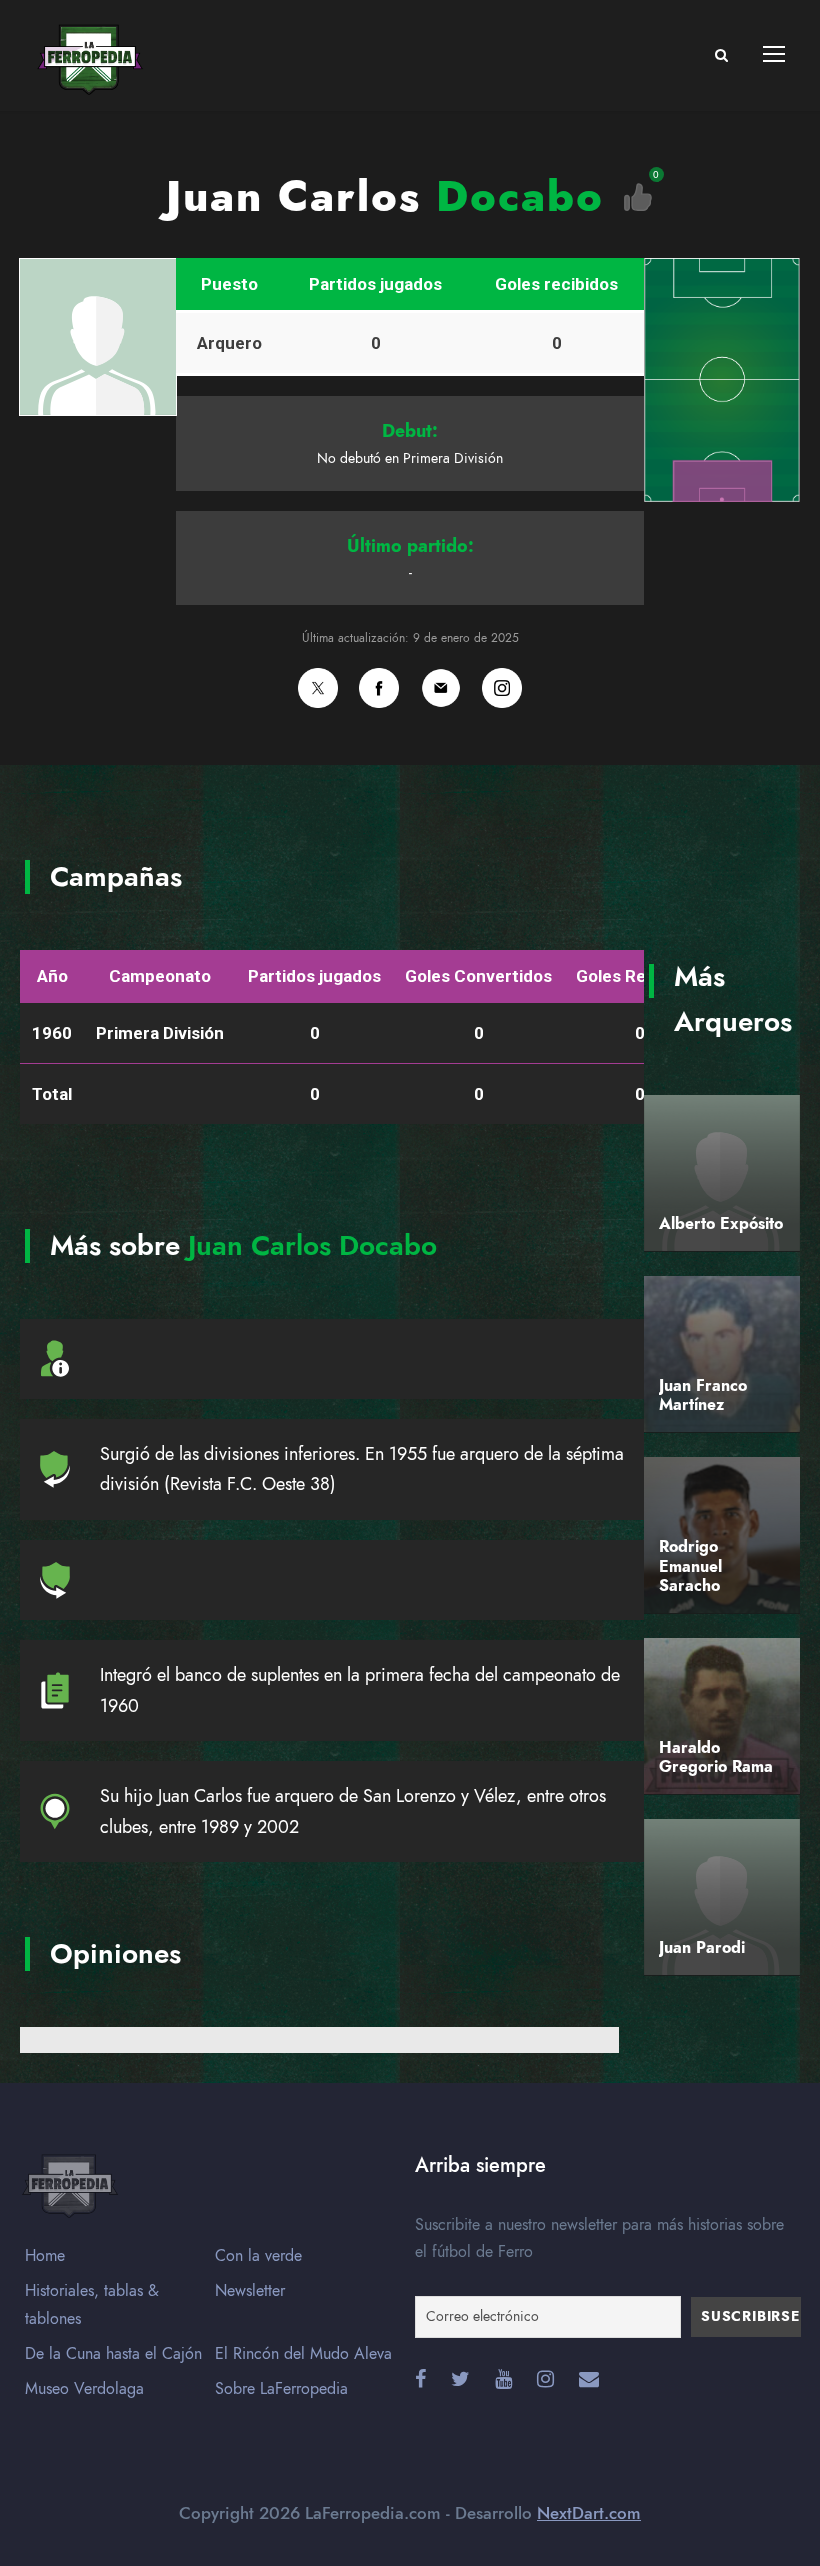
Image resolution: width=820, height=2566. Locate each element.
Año (52, 976)
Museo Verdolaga (84, 2389)
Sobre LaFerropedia (281, 2389)
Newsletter (250, 2291)
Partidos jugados (375, 284)
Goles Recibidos (639, 976)
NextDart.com (589, 2513)
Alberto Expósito (721, 1224)
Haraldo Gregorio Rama (716, 1757)
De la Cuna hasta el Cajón (113, 2354)
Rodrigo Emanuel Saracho (690, 1566)
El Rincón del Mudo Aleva (303, 2354)
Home (45, 2256)
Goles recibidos (556, 284)
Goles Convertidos (478, 976)
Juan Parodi (702, 1948)
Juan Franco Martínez (703, 1395)
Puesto (229, 284)
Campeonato (160, 976)
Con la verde (258, 2256)
